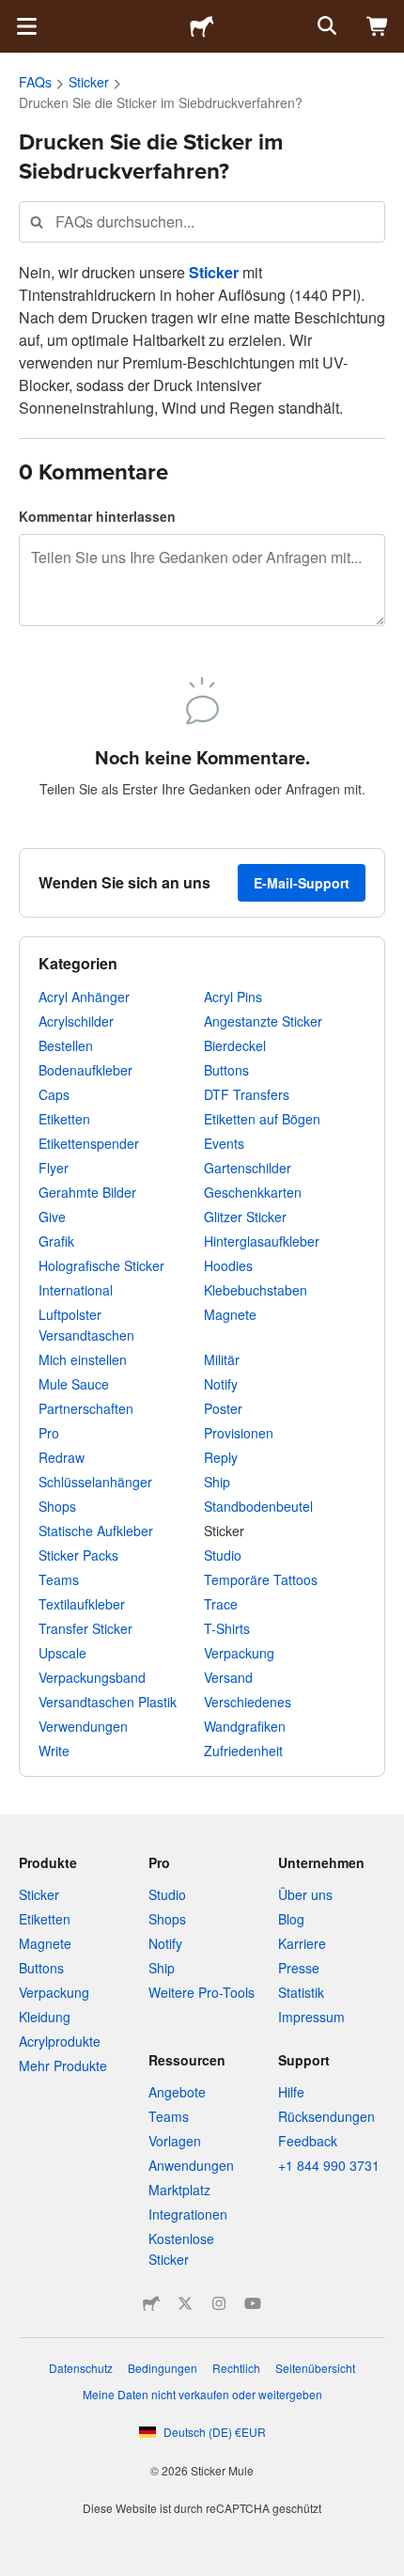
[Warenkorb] (378, 26)
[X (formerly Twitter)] (185, 2303)
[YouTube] (253, 2303)
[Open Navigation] (26, 26)
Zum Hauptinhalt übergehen (14, 14)
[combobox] (202, 221)
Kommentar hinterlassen (97, 516)
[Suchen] (325, 26)
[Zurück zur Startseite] (202, 26)
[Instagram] (219, 2303)
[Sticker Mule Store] (151, 2303)
